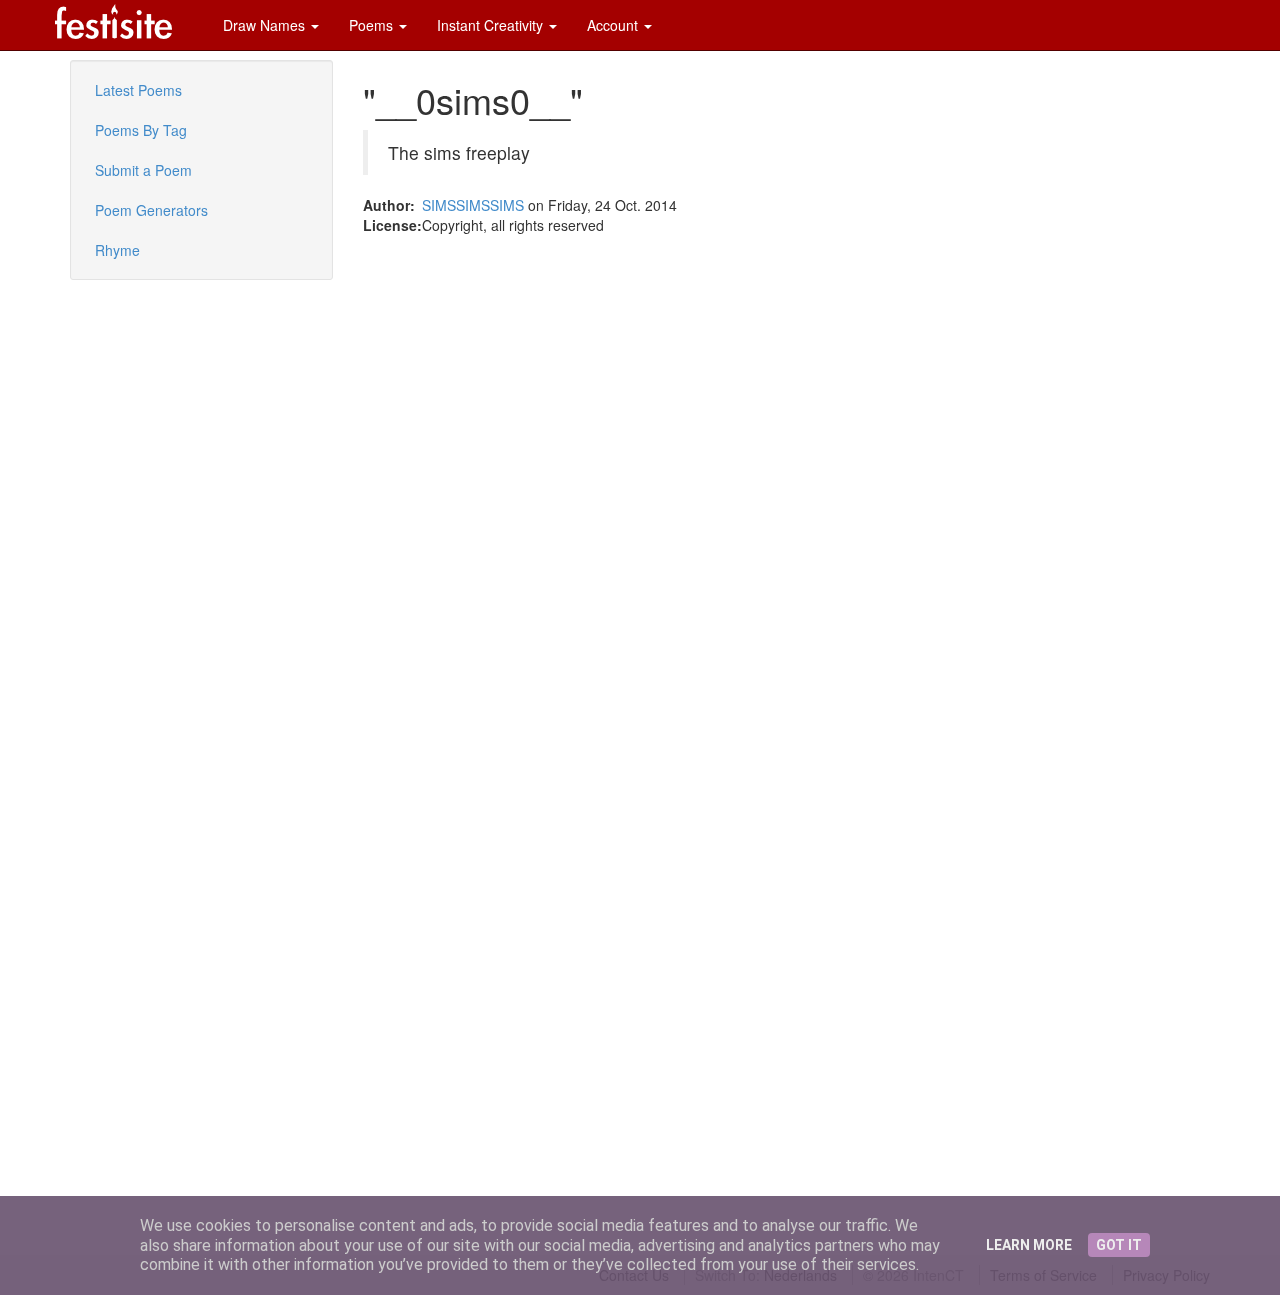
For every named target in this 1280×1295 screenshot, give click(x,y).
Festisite (113, 21)
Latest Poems (138, 90)
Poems (373, 25)
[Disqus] (787, 485)
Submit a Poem (143, 170)
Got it (1119, 1245)
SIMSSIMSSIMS (473, 205)
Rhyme (117, 250)
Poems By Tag (141, 130)
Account (614, 25)
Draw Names (266, 25)
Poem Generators (151, 210)
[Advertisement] (130, 420)
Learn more (1029, 1245)
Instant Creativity (492, 25)
